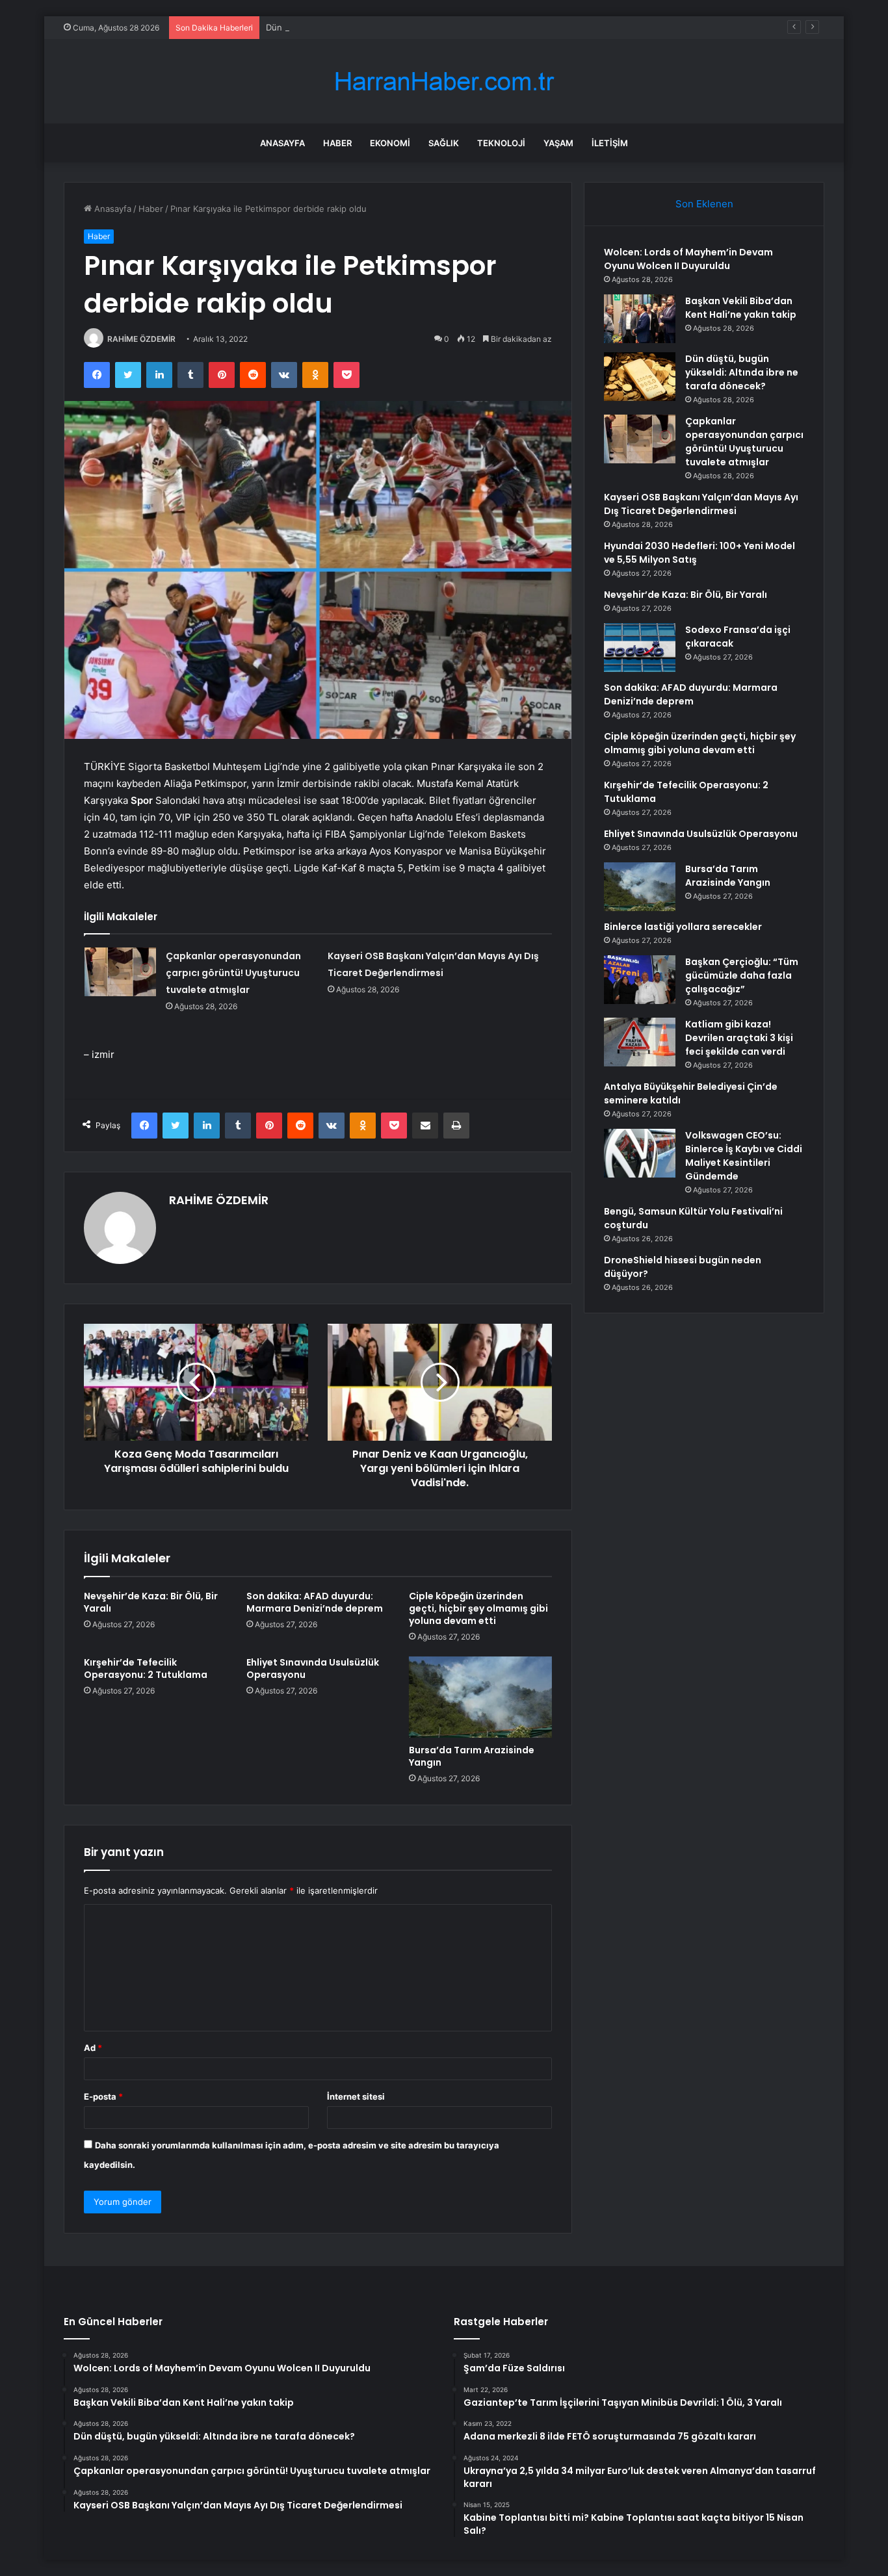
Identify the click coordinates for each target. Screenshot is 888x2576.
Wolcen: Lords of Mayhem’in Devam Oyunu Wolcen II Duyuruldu (688, 259)
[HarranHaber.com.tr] (444, 82)
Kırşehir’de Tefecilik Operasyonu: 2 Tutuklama (146, 1668)
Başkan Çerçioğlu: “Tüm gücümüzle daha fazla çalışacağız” (742, 975)
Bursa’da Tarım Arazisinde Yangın (472, 1756)
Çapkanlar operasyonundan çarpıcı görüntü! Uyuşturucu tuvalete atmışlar (233, 973)
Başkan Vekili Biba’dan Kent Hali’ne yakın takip (741, 308)
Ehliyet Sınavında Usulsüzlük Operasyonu (313, 1668)
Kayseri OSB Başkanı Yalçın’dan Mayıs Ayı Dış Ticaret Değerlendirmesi (701, 504)
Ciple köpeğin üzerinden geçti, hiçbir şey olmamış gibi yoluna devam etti (478, 1608)
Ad (93, 2048)
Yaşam (558, 143)
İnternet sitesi (356, 2096)
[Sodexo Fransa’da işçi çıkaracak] (640, 648)
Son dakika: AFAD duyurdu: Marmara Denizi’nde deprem (315, 1602)
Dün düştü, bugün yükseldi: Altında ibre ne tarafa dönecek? (387, 27)
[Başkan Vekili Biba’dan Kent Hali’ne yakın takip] (640, 319)
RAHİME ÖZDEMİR (141, 339)
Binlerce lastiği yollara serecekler (683, 927)
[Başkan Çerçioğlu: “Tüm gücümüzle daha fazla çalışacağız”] (640, 980)
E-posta (103, 2096)
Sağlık (444, 143)
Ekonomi (390, 143)
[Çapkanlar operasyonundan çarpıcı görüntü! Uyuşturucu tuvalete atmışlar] (120, 972)
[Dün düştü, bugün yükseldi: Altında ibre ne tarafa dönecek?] (640, 377)
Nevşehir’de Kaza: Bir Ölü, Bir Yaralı (151, 1602)
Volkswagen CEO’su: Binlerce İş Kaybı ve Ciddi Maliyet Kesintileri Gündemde (744, 1156)
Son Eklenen (704, 204)
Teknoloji (501, 143)
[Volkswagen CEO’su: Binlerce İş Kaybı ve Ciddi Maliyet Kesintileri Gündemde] (640, 1153)
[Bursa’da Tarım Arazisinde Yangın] (480, 1697)
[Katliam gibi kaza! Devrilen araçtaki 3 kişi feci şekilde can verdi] (640, 1042)
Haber (337, 143)
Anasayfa (282, 143)
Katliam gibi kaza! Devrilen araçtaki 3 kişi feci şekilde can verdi (739, 1038)
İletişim (610, 143)
